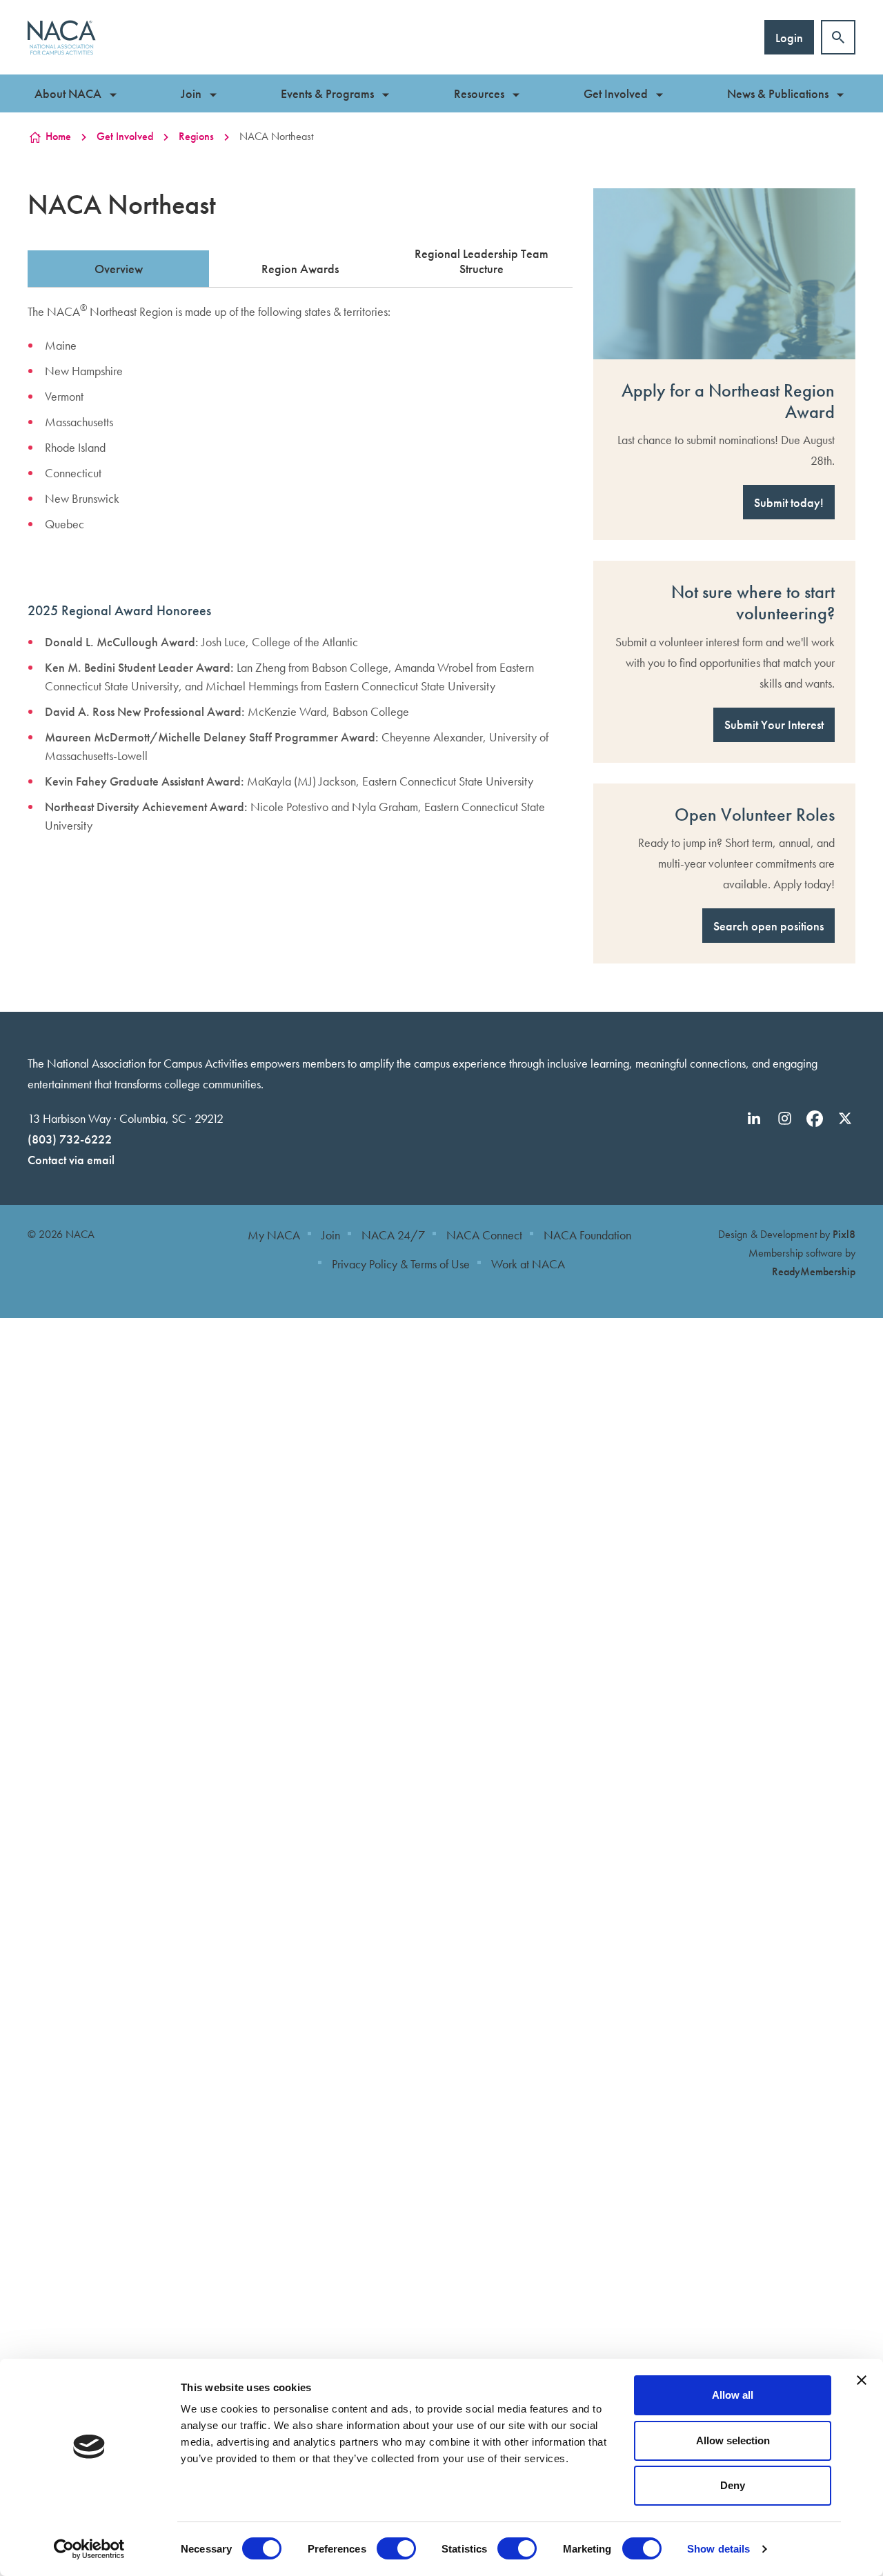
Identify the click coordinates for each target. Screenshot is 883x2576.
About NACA (68, 93)
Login (789, 38)
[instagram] (784, 1119)
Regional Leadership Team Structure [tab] (482, 261)
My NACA (274, 1235)
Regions (196, 136)
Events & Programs (327, 93)
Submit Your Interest (774, 725)
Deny (733, 2485)
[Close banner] (862, 2380)
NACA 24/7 (393, 1235)
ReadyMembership (814, 1271)
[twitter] (845, 1119)
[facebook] (815, 1119)
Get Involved (616, 93)
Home (58, 136)
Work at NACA (528, 1264)
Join (191, 93)
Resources (479, 93)
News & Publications (778, 93)
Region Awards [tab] (300, 269)
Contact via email (71, 1160)
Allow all (733, 2395)
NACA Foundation (587, 1235)
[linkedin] (754, 1119)
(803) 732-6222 (70, 1139)
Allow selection (733, 2440)
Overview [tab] (119, 269)
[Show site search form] (838, 37)
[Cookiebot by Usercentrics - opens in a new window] (89, 2549)
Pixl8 (844, 1234)
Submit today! (789, 502)
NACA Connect (484, 1235)
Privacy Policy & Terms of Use (401, 1264)
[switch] (396, 2548)
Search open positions (768, 926)
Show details (718, 2549)
